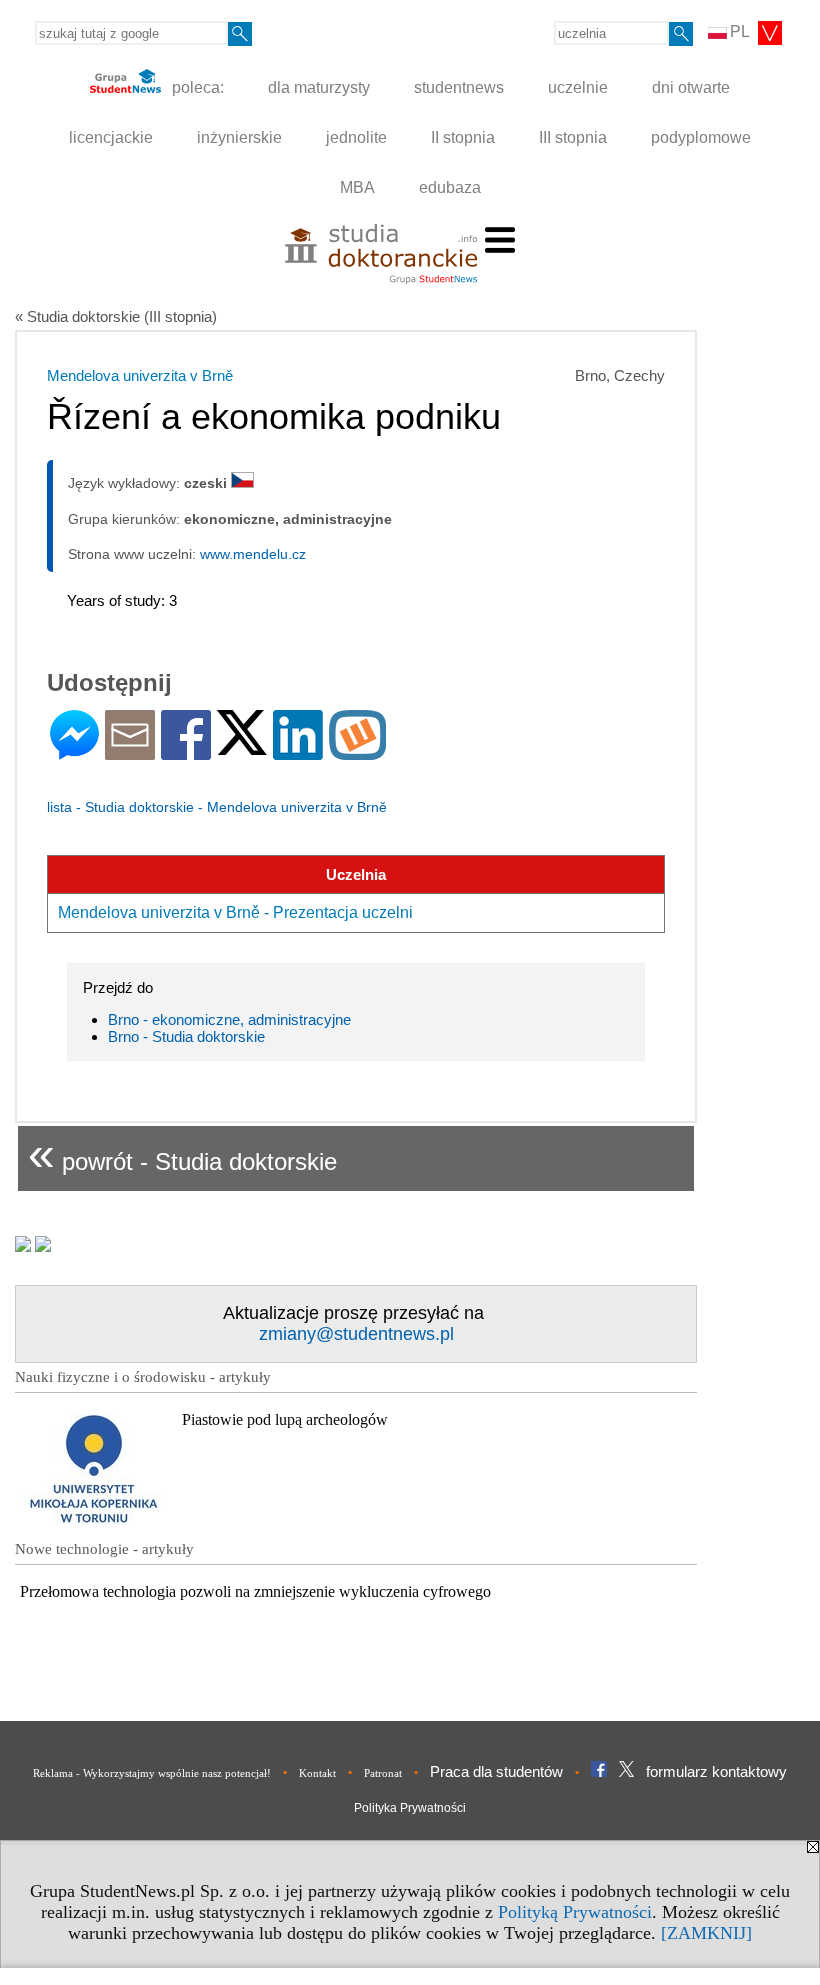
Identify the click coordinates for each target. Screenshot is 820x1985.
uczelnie (578, 87)
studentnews (459, 87)
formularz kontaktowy (716, 1771)
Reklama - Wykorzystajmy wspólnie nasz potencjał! (152, 1773)
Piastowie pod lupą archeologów (285, 1419)
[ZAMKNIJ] (706, 1933)
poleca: (196, 87)
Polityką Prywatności (575, 1912)
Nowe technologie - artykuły (104, 1549)
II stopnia (463, 137)
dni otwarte (691, 87)
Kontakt (317, 1773)
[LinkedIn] (298, 751)
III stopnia (573, 137)
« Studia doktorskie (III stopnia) (116, 316)
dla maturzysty (319, 87)
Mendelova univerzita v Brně (140, 375)
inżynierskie (239, 137)
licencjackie (111, 137)
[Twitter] (242, 746)
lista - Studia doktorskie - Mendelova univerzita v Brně (217, 807)
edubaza (450, 187)
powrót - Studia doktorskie (182, 1153)
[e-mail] (130, 751)
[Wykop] (357, 751)
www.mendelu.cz (253, 554)
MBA (357, 187)
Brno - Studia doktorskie (186, 1036)
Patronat (383, 1773)
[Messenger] (74, 751)
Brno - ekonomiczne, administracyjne (229, 1019)
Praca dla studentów (496, 1771)
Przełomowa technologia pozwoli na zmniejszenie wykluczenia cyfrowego (255, 1591)
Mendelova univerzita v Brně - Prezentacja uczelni (235, 912)
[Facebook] (186, 751)
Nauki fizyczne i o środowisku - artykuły (143, 1377)
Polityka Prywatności (410, 1808)
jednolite (356, 137)
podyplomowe (701, 137)
